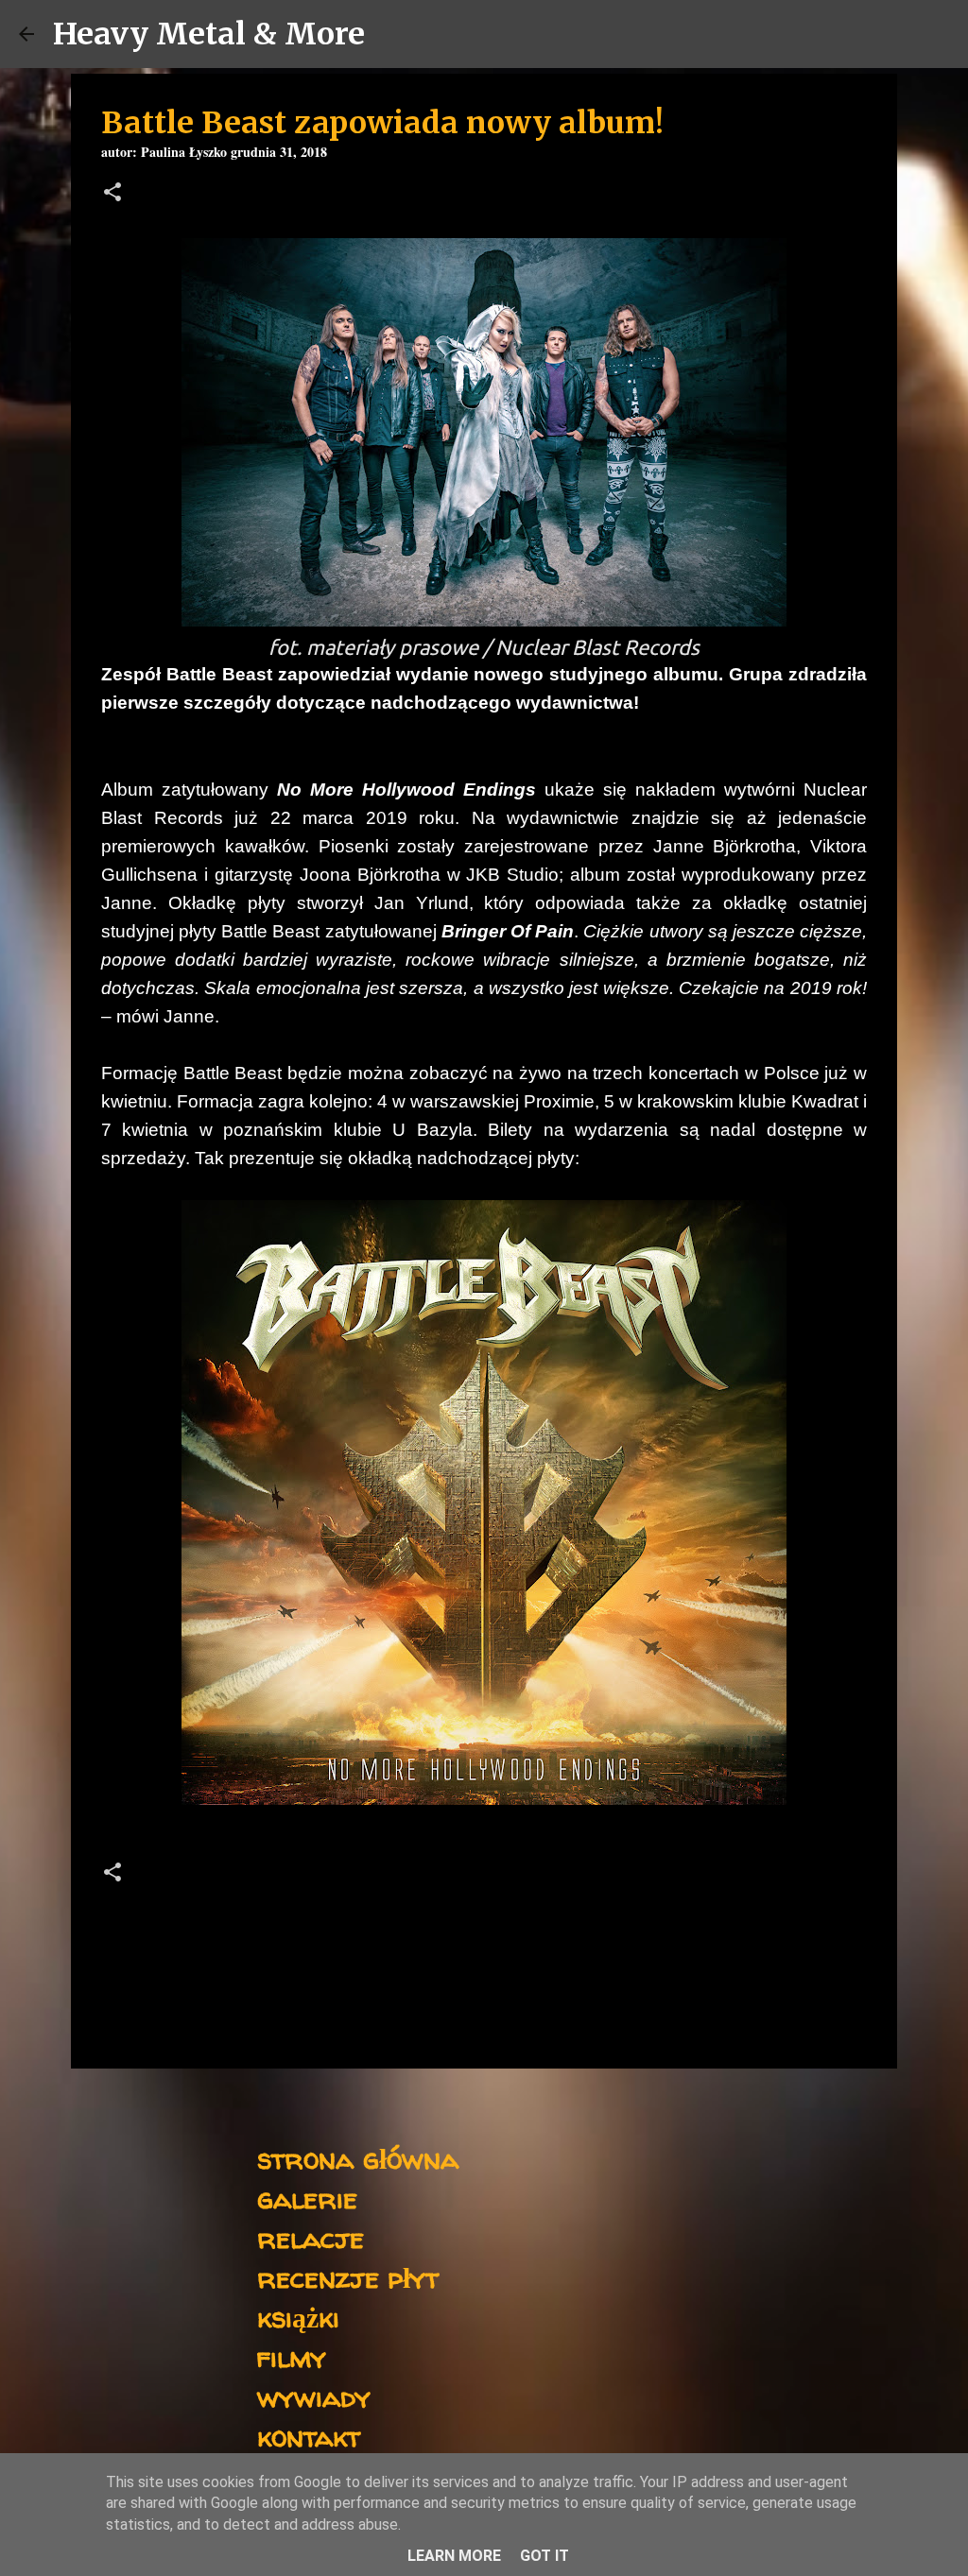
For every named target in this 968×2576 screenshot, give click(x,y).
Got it (544, 2556)
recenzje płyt (348, 2277)
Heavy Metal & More (209, 34)
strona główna (358, 2158)
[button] (112, 194)
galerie (307, 2198)
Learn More (454, 2556)
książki (298, 2317)
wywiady (314, 2396)
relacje (311, 2237)
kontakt (309, 2436)
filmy (292, 2356)
